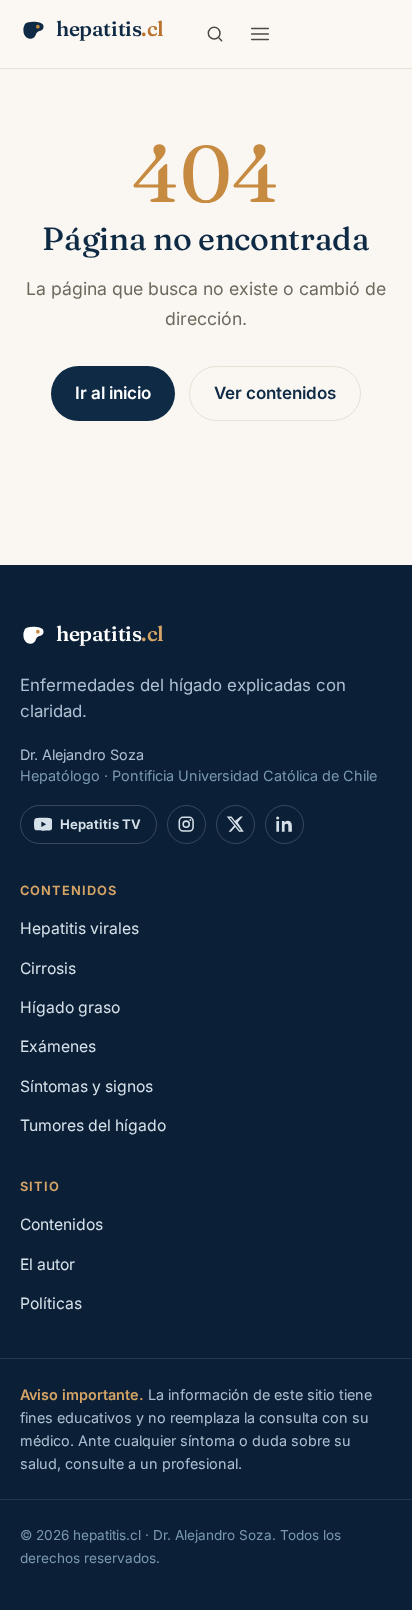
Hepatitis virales (79, 928)
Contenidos (61, 1224)
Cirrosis (48, 968)
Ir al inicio (113, 393)
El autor (47, 1264)
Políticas (51, 1303)
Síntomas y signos (86, 1086)
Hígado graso (70, 1007)
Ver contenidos (275, 393)
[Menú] (260, 34)
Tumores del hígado (93, 1125)
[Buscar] (215, 34)
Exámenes (58, 1046)
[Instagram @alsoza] (186, 824)
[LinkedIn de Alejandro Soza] (284, 824)
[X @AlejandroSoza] (235, 824)
